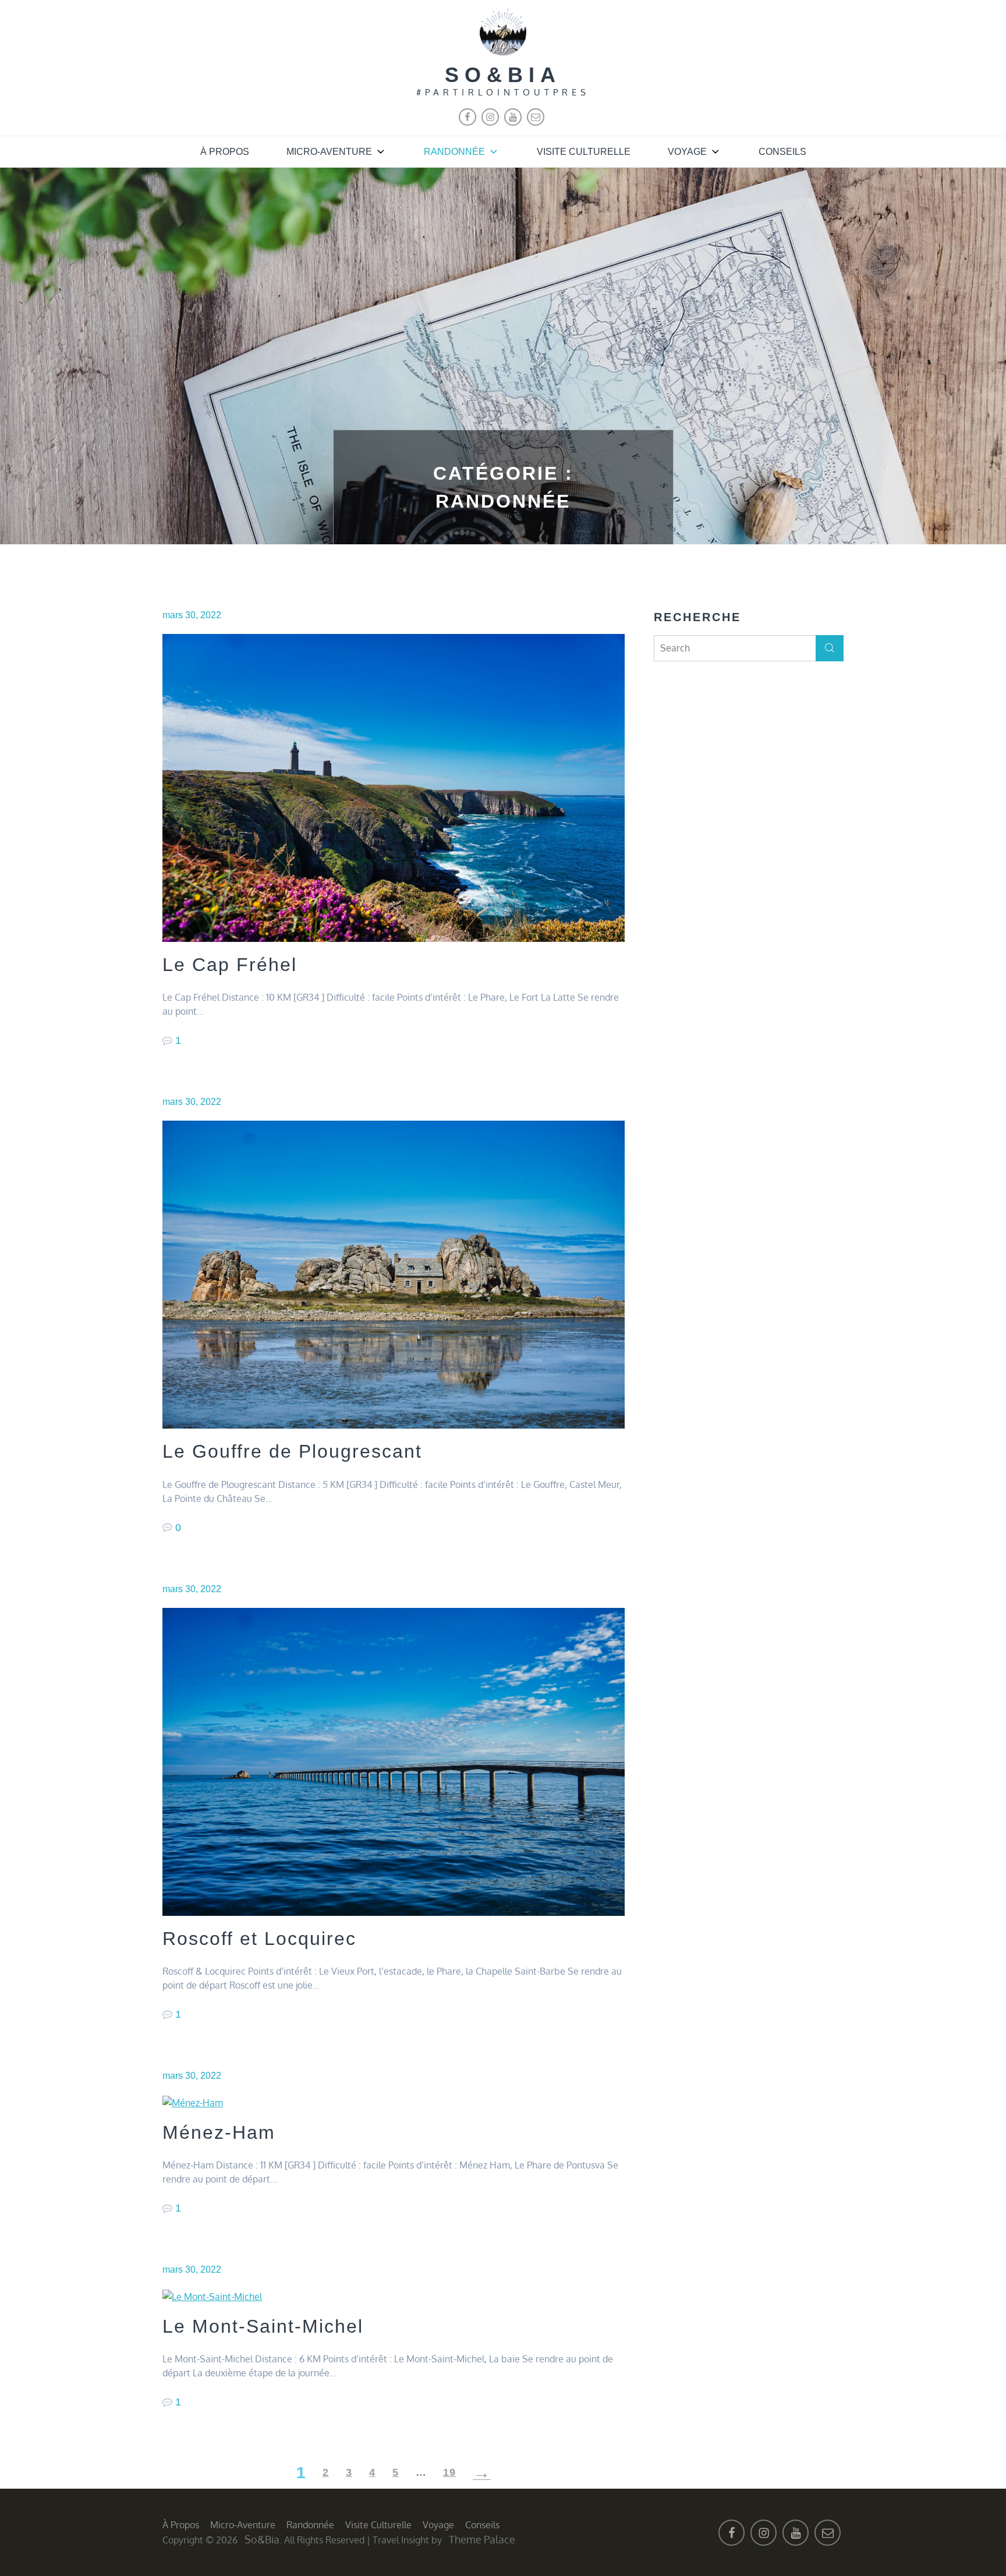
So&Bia (503, 75)
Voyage (687, 152)
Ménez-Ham (219, 2132)
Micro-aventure (329, 152)
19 (449, 2472)
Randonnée (454, 152)
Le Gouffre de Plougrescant (292, 1451)
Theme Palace (482, 2539)
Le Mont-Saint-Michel (263, 2326)
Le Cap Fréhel (230, 965)
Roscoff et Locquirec (259, 1939)
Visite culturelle (584, 152)
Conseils (782, 152)
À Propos (225, 152)
